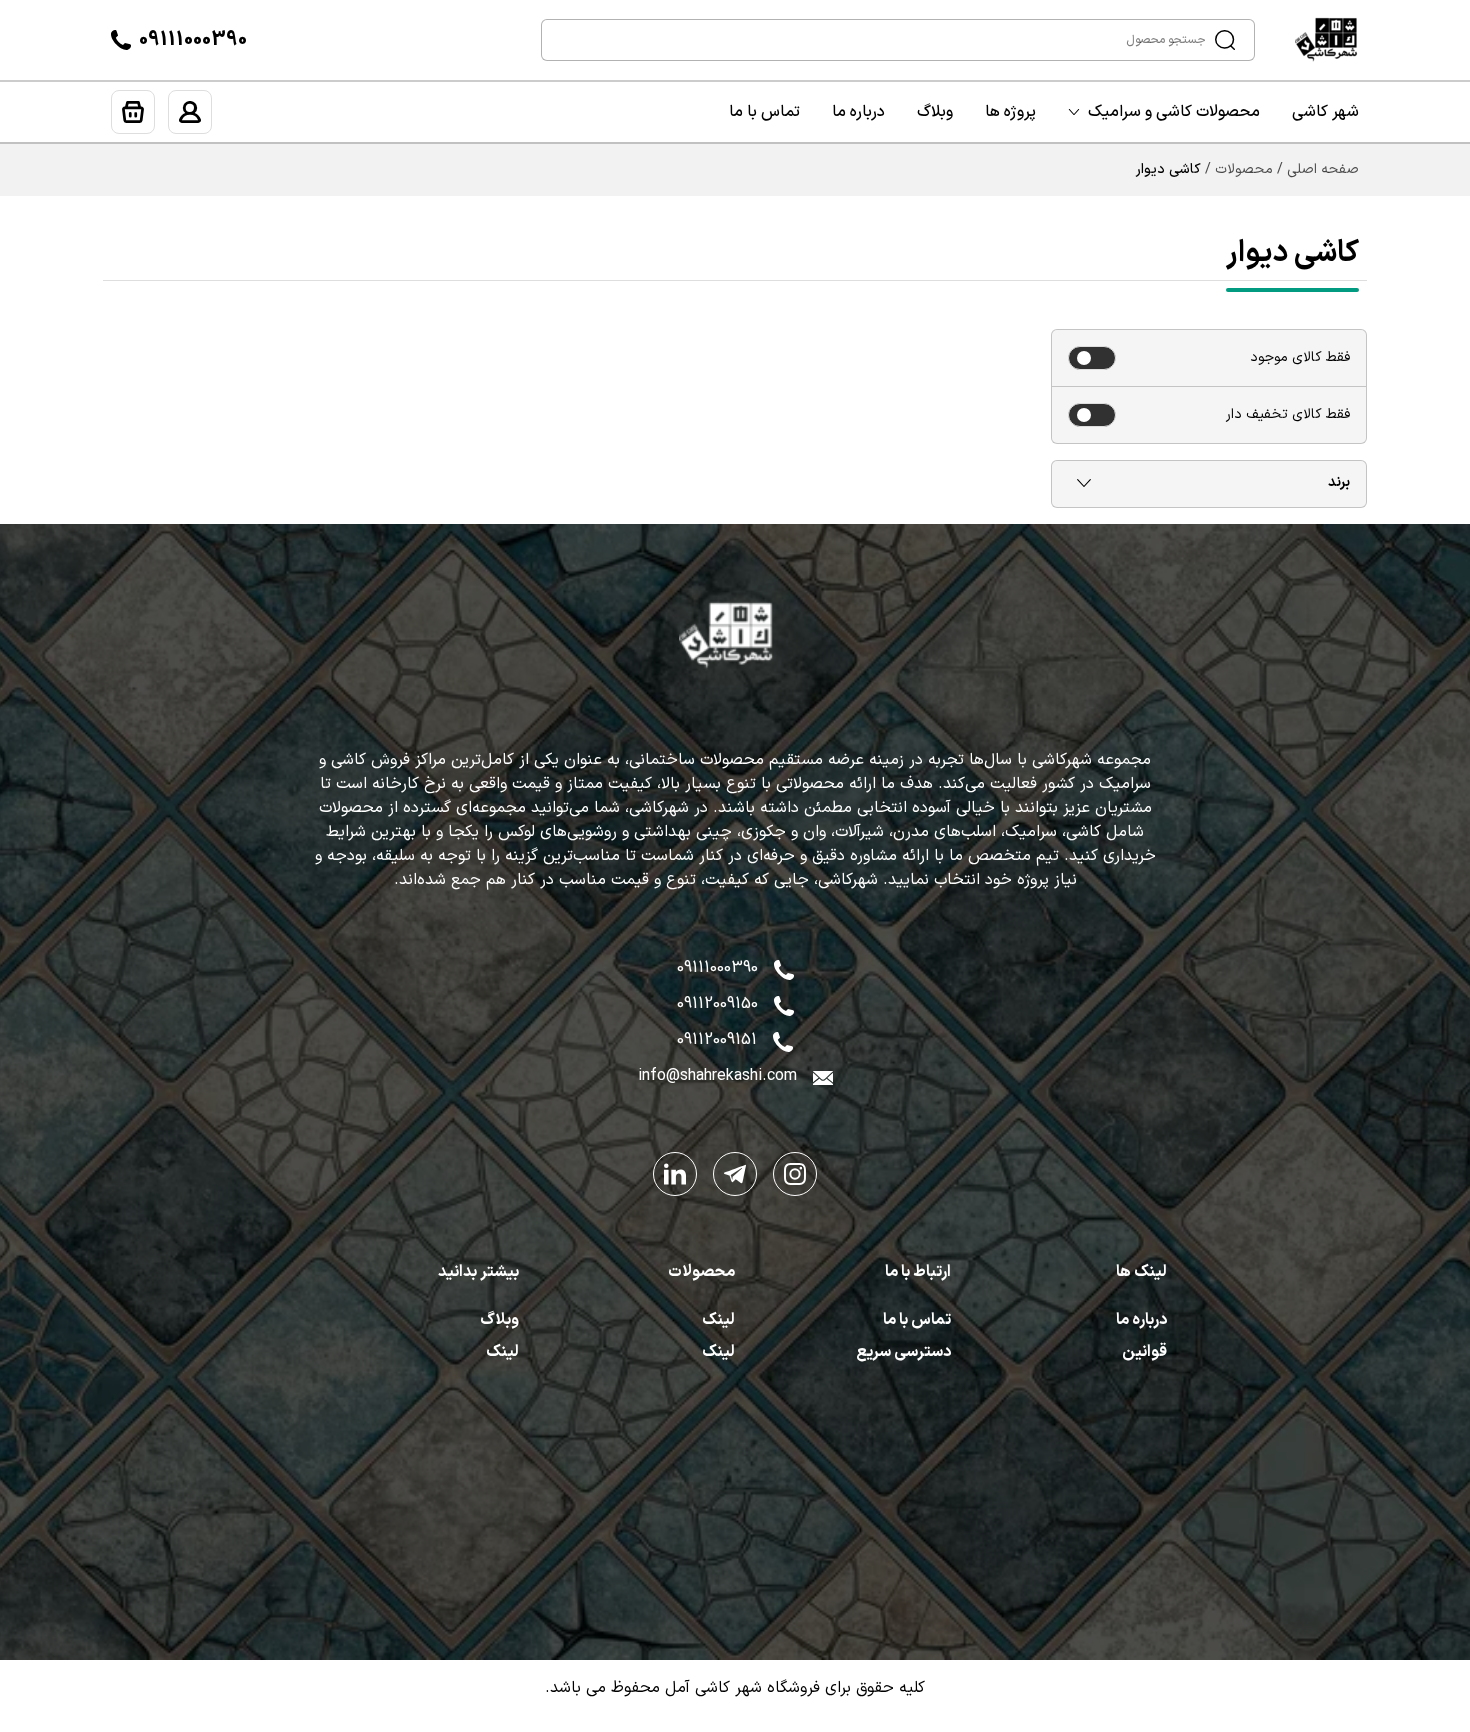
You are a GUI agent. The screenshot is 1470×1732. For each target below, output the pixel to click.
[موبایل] (784, 1004)
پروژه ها (1010, 112)
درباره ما (858, 112)
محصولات (1244, 170)
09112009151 (717, 1040)
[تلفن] (121, 40)
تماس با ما (764, 112)
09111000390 (193, 40)
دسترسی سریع (903, 1352)
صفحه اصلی (1323, 170)
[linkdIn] (675, 1174)
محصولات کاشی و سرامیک (1174, 112)
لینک (718, 1320)
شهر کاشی (1325, 112)
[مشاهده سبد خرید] (133, 112)
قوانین (1144, 1352)
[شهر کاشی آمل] (1335, 40)
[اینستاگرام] (795, 1174)
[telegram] (735, 1174)
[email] (823, 1076)
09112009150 (717, 1004)
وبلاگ (935, 112)
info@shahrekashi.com (717, 1076)
